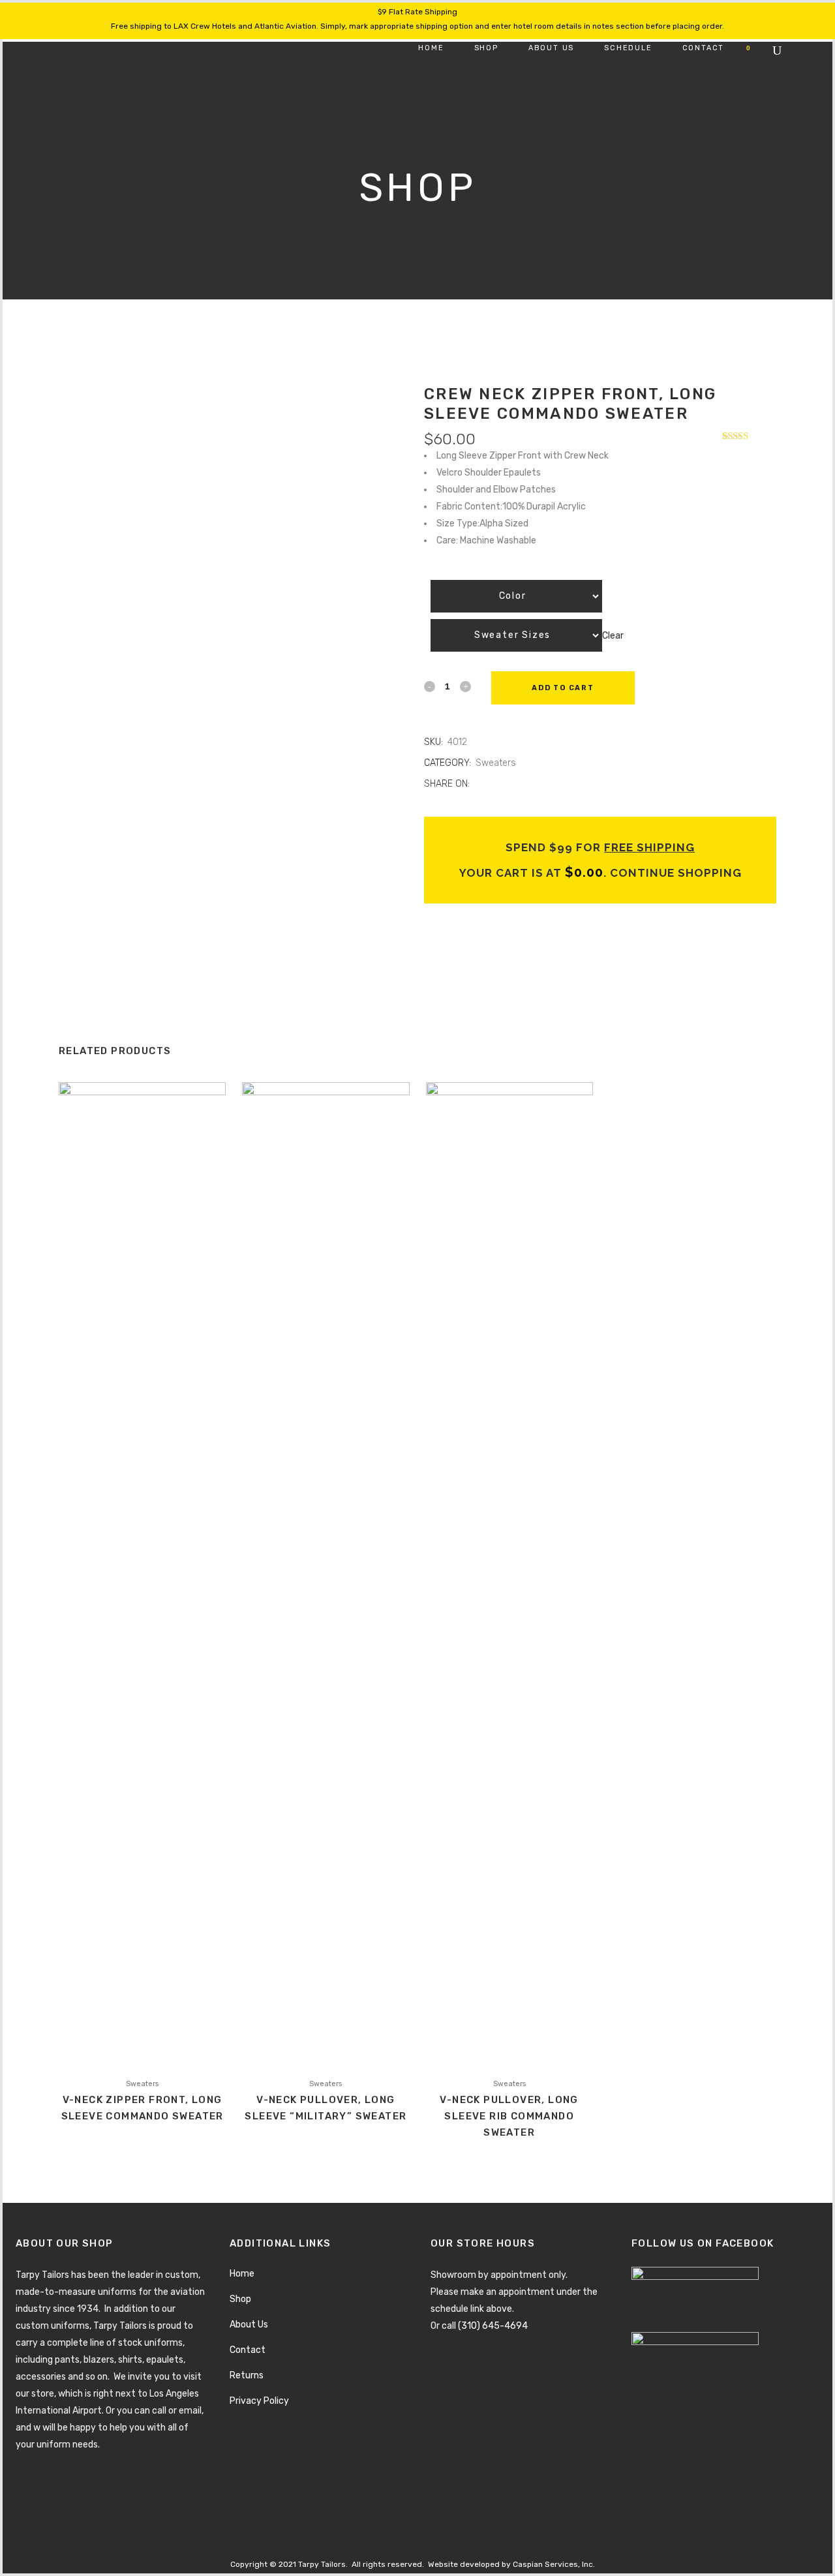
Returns (247, 2375)
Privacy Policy (259, 2401)
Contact (248, 2350)
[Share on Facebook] (478, 784)
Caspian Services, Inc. (554, 2564)
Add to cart (563, 688)
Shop (240, 2299)
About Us (249, 2325)
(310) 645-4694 (493, 2326)
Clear (613, 635)
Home (242, 2274)
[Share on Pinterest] (520, 784)
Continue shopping (674, 873)
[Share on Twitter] (492, 784)
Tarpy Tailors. (323, 2564)
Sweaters (496, 763)
